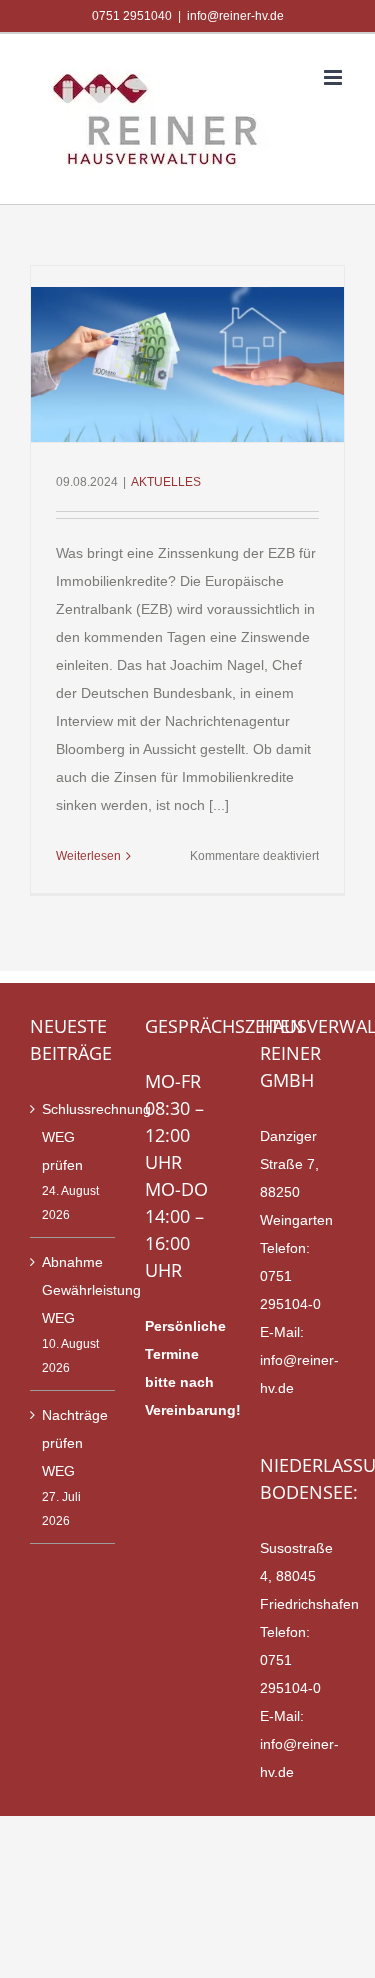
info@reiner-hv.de (235, 16)
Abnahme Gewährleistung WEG (73, 1290)
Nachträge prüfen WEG (73, 1443)
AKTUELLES (166, 482)
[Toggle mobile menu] (334, 77)
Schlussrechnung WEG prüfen (73, 1137)
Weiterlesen (88, 856)
